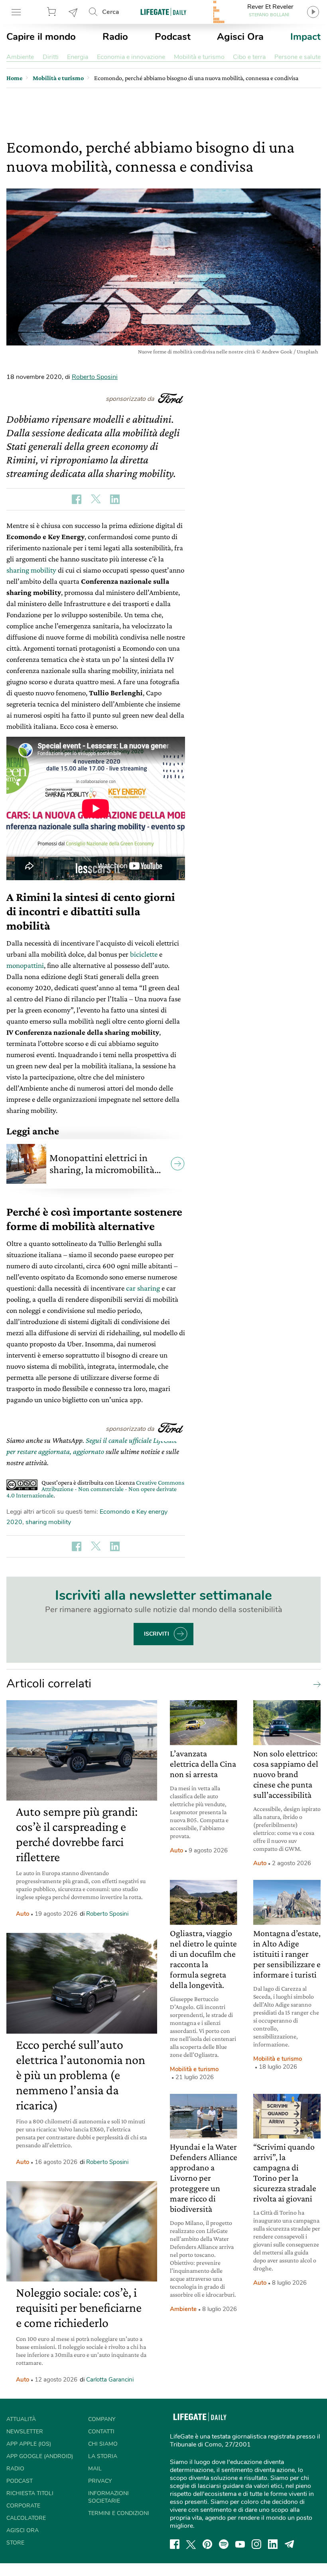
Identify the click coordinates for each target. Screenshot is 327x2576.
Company (102, 2419)
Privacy (100, 2481)
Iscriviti (157, 1634)
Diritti (51, 57)
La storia (103, 2456)
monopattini (25, 965)
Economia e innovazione (131, 57)
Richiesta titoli (30, 2493)
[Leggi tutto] (315, 1684)
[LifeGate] (163, 12)
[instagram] (256, 2544)
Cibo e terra (249, 57)
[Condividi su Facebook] (77, 499)
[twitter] (191, 2544)
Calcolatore (26, 2518)
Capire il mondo (41, 37)
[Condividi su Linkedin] (115, 499)
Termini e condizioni (119, 2513)
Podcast (173, 37)
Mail (95, 2469)
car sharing (143, 1288)
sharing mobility (31, 570)
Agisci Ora (240, 37)
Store (53, 12)
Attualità (21, 2419)
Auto (23, 1914)
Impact (305, 37)
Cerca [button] (111, 12)
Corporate (23, 2506)
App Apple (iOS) (29, 2444)
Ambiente (20, 57)
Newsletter (73, 12)
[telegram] (290, 2544)
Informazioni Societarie (108, 2497)
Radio (115, 37)
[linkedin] (273, 2544)
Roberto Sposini (95, 377)
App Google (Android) (40, 2456)
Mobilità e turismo (199, 57)
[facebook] (175, 2544)
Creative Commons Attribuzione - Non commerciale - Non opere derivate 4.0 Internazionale (95, 1489)
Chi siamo (103, 2444)
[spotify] (224, 2544)
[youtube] (240, 2544)
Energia (78, 57)
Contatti (101, 2432)
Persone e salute (297, 57)
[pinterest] (207, 2544)
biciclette (144, 954)
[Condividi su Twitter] (96, 499)
